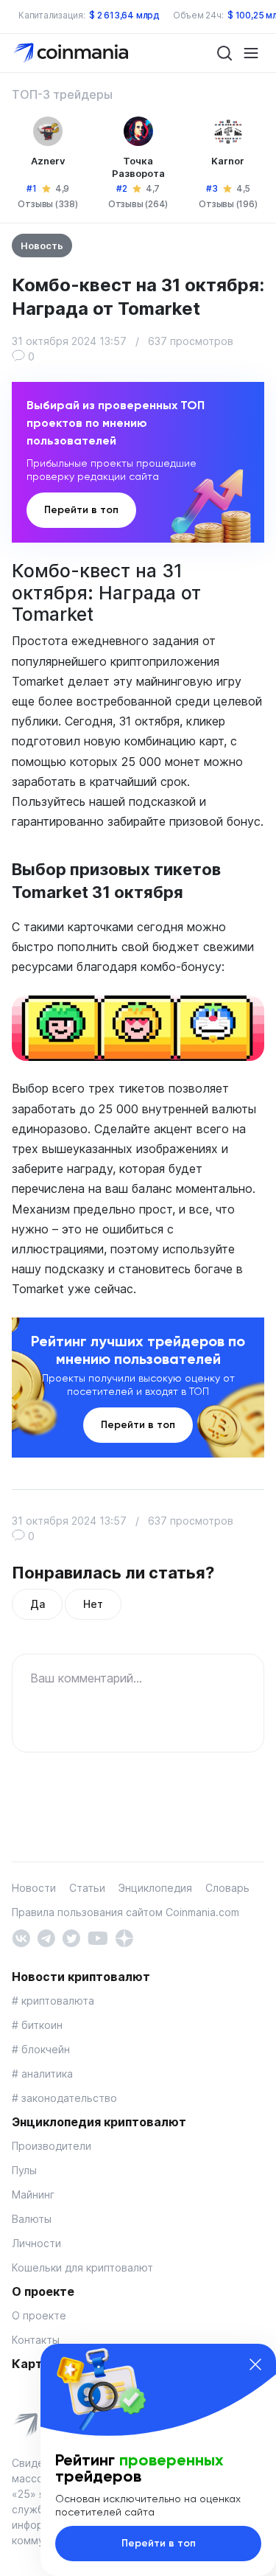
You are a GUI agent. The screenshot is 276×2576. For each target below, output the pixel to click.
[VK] (21, 1936)
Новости (34, 1888)
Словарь (227, 1888)
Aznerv (48, 161)
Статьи (87, 1888)
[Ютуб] (98, 1936)
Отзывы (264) (138, 204)
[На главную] (72, 52)
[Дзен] (124, 1936)
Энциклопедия (155, 1888)
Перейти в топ (81, 510)
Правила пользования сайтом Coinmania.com (125, 1912)
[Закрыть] (255, 2364)
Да (37, 1604)
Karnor (228, 161)
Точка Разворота (138, 167)
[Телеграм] (46, 1936)
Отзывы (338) (47, 204)
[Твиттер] (71, 1936)
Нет (93, 1604)
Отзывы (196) (228, 204)
